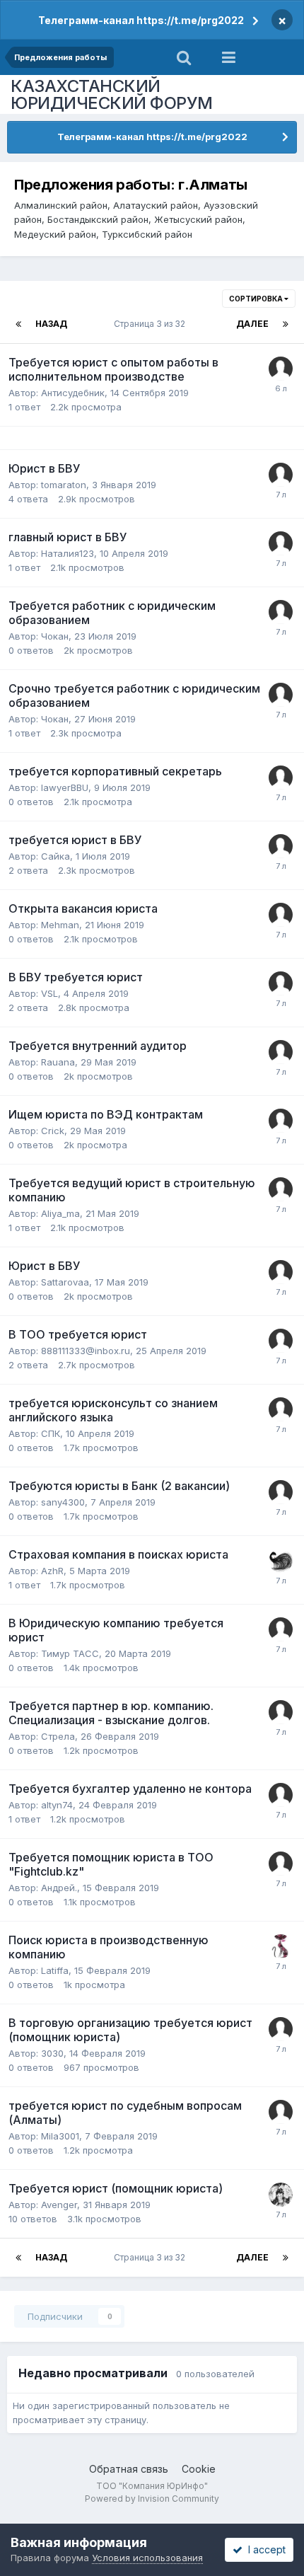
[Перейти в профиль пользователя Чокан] (281, 612)
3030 (52, 2053)
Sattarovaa (65, 1282)
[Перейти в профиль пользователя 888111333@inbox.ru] (281, 1341)
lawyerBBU (65, 787)
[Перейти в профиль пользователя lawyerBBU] (281, 778)
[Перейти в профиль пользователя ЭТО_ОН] (281, 1189)
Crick (53, 1131)
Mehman (60, 925)
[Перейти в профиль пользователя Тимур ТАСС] (281, 1629)
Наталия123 (68, 553)
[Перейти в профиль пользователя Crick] (281, 1121)
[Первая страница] (18, 324)
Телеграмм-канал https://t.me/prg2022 (141, 20)
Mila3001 (60, 2136)
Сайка (55, 856)
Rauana (58, 1062)
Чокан (55, 636)
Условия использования (147, 2558)
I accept (264, 2549)
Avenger (59, 2205)
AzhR (52, 1571)
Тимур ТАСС (70, 1653)
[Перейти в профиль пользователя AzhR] (281, 1561)
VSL (49, 993)
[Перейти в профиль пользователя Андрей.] (281, 1864)
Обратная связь (129, 2469)
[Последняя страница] (286, 324)
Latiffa (55, 1970)
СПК (51, 1433)
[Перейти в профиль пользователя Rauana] (281, 1052)
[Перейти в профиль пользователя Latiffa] (281, 1946)
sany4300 (63, 1502)
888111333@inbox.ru (86, 1351)
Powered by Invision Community (152, 2499)
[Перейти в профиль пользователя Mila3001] (281, 2112)
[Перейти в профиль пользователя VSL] (281, 983)
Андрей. (59, 1888)
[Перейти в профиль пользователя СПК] (281, 1409)
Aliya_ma (60, 1213)
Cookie (199, 2469)
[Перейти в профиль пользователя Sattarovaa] (281, 1272)
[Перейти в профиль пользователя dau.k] (281, 475)
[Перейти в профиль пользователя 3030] (281, 2029)
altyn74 (57, 1805)
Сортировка (257, 299)
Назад (51, 324)
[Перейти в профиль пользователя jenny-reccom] (281, 369)
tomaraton (64, 485)
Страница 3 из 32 (152, 324)
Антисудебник (73, 393)
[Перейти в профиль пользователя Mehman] (281, 915)
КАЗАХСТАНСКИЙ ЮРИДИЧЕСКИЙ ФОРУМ (112, 94)
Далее (252, 324)
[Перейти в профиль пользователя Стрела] (281, 1712)
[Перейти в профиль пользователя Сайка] (281, 846)
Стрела (58, 1736)
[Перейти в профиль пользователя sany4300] (281, 1492)
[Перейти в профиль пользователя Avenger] (281, 2195)
